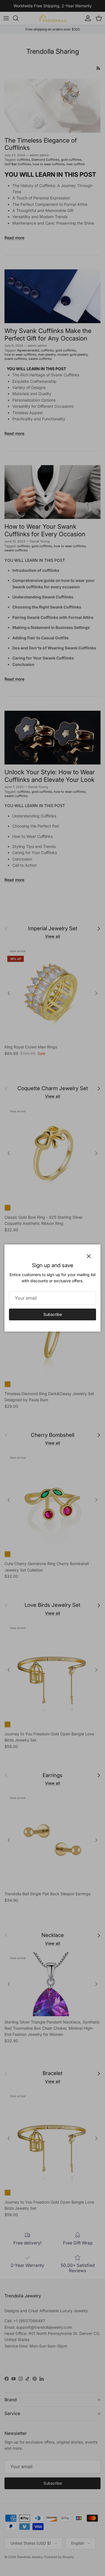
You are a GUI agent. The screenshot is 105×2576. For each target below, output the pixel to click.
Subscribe (53, 1314)
